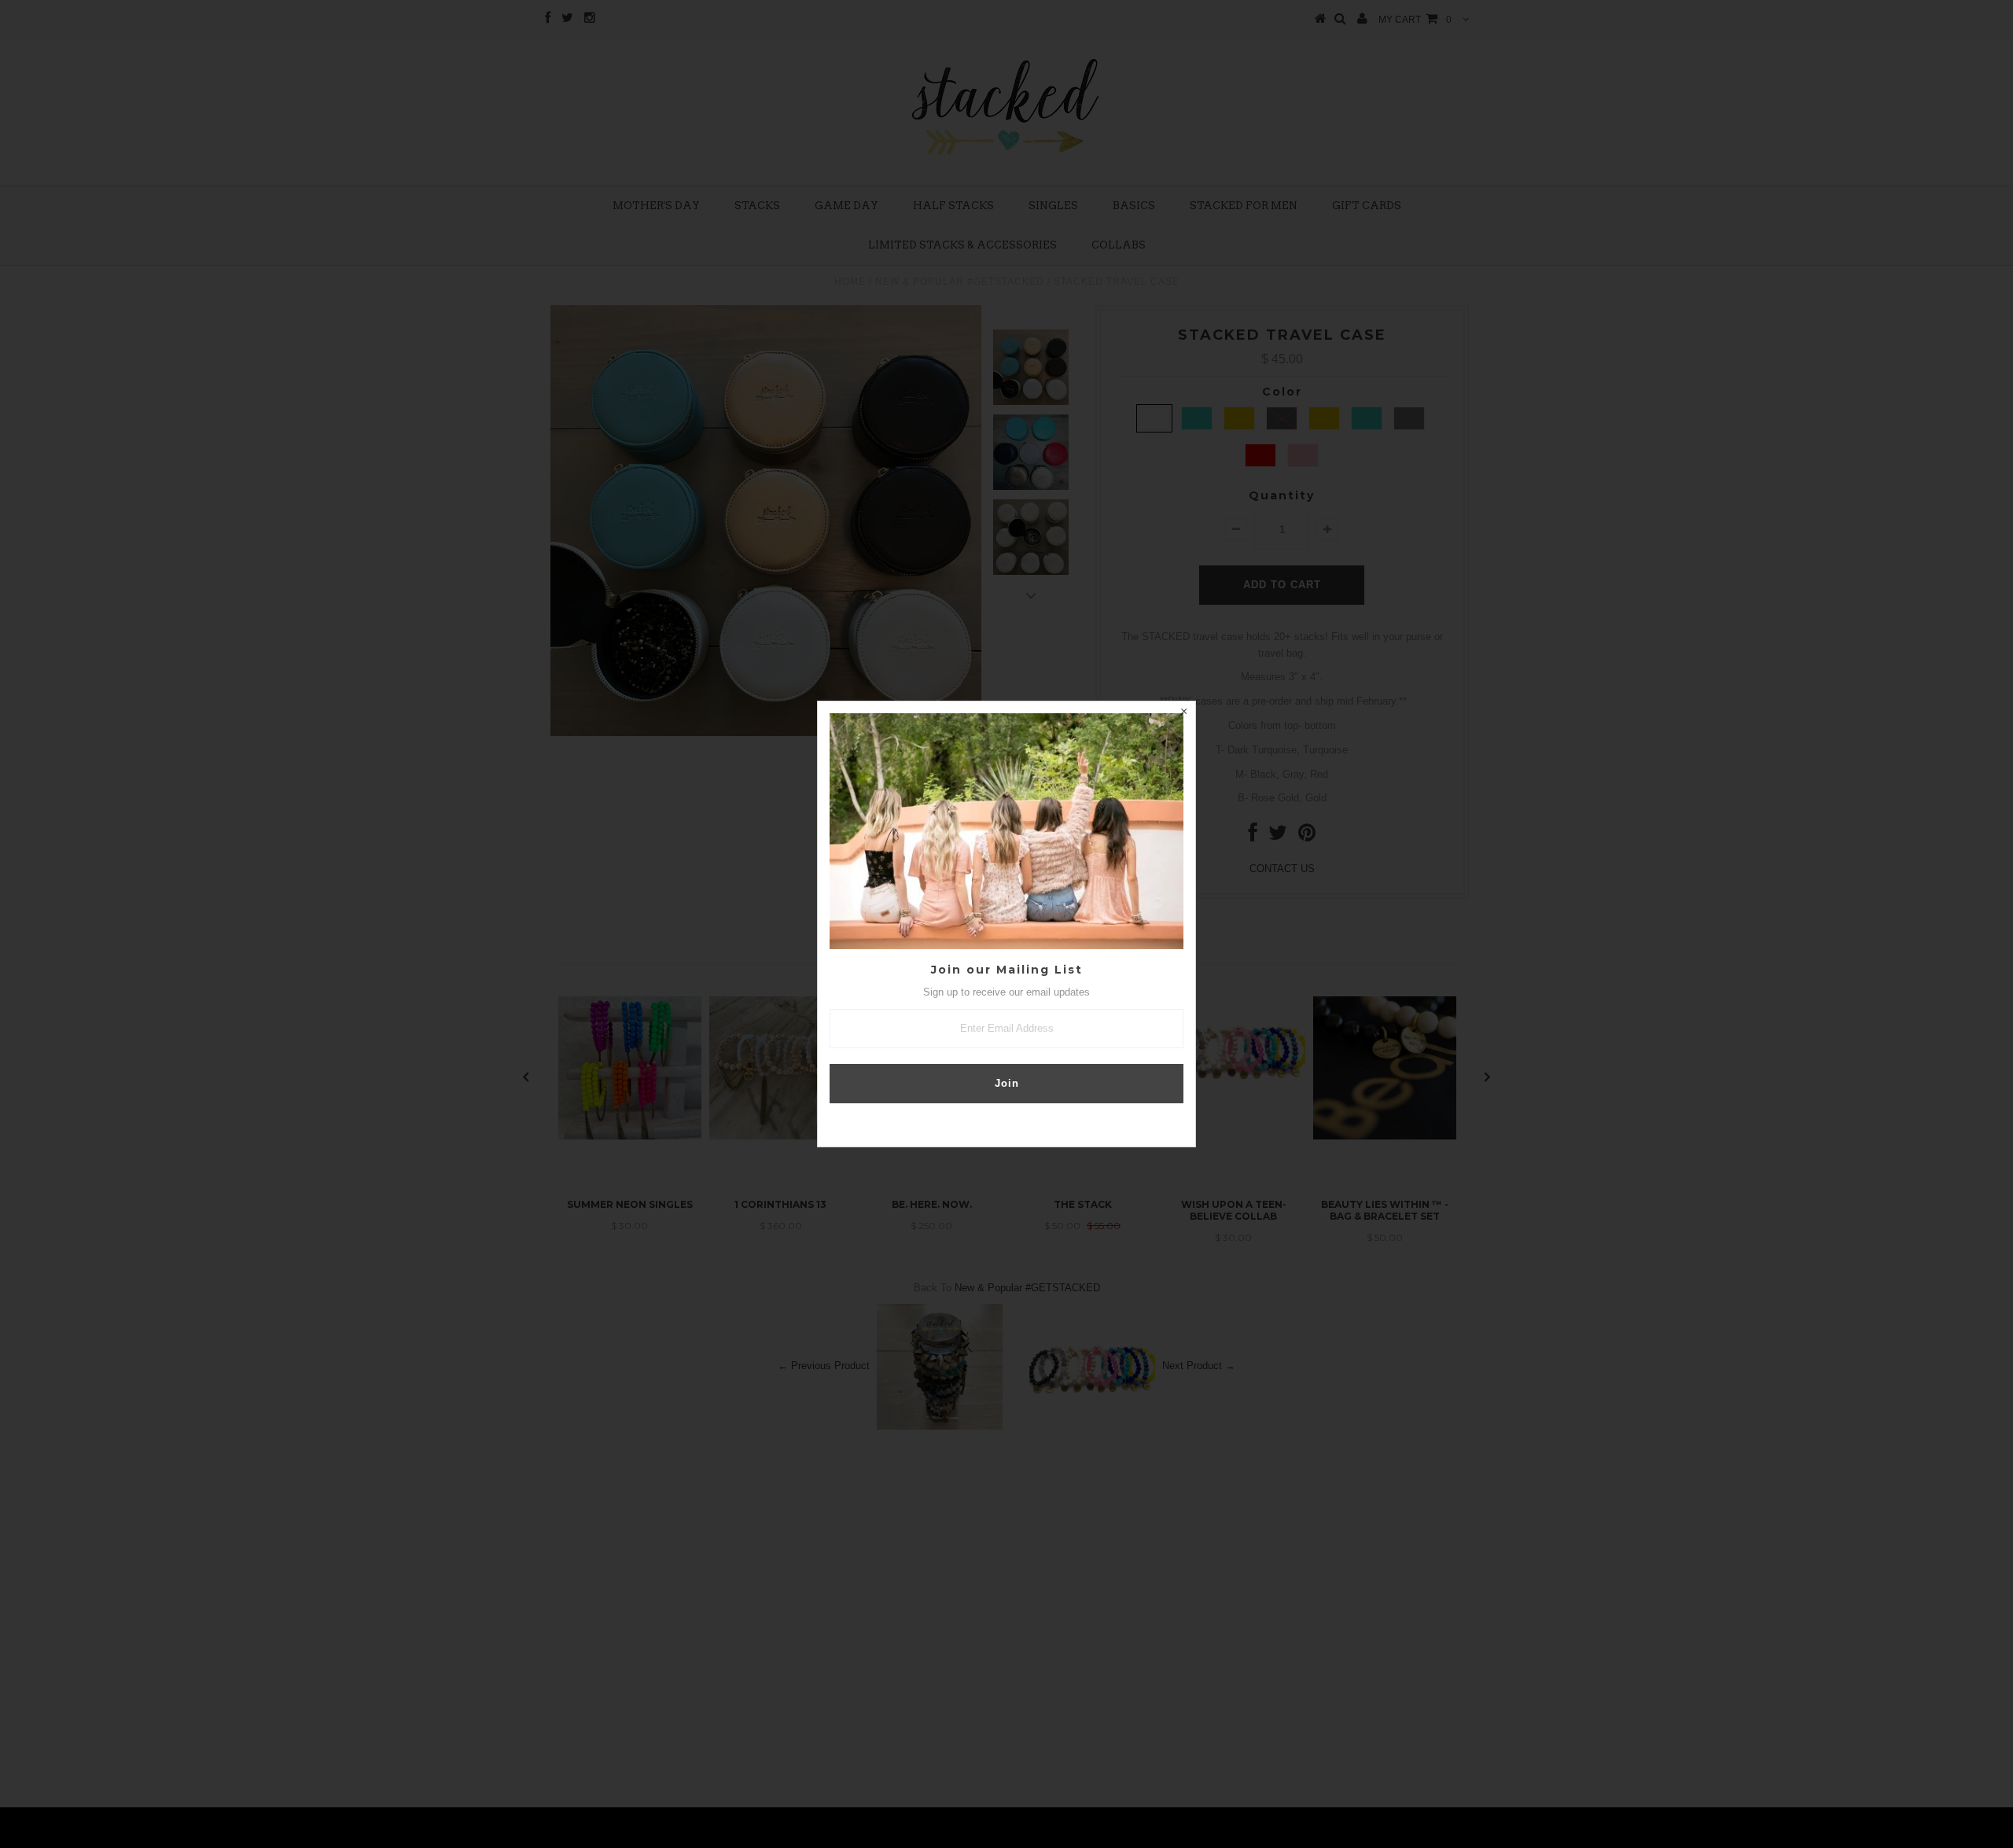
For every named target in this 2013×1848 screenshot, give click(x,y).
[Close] (1183, 713)
